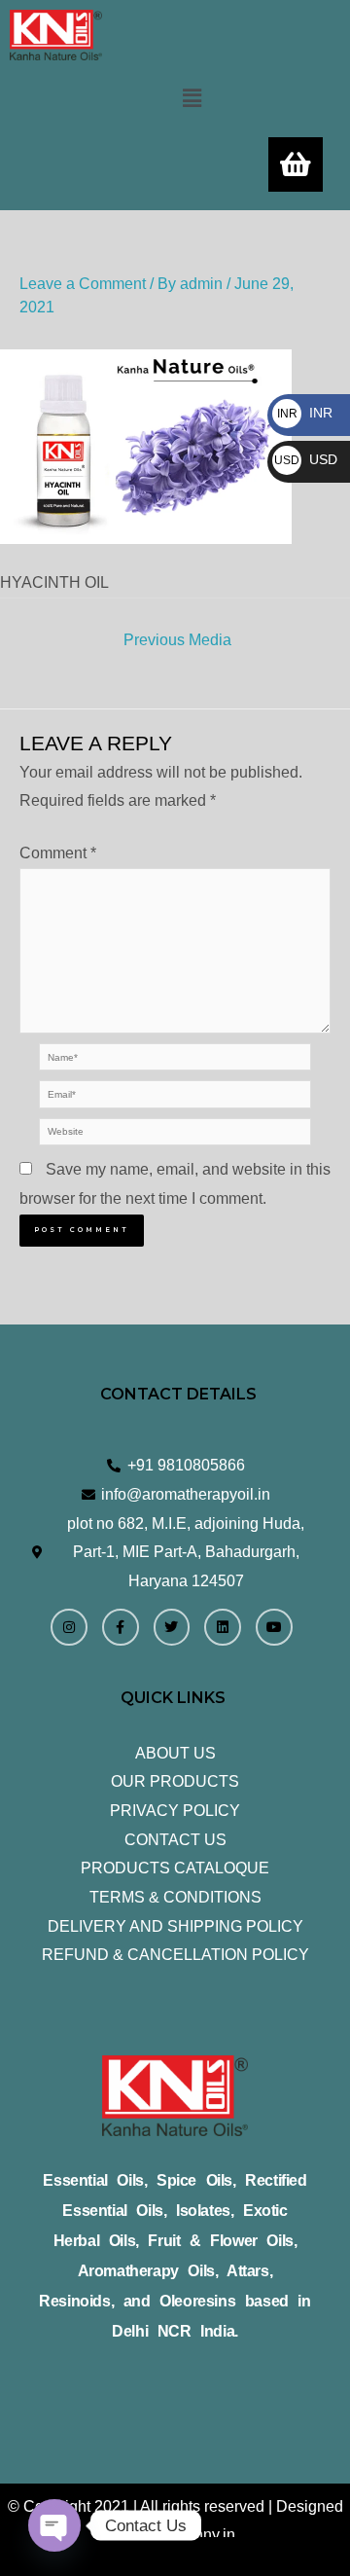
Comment (58, 853)
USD (306, 459)
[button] (192, 98)
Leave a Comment (83, 284)
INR (305, 413)
